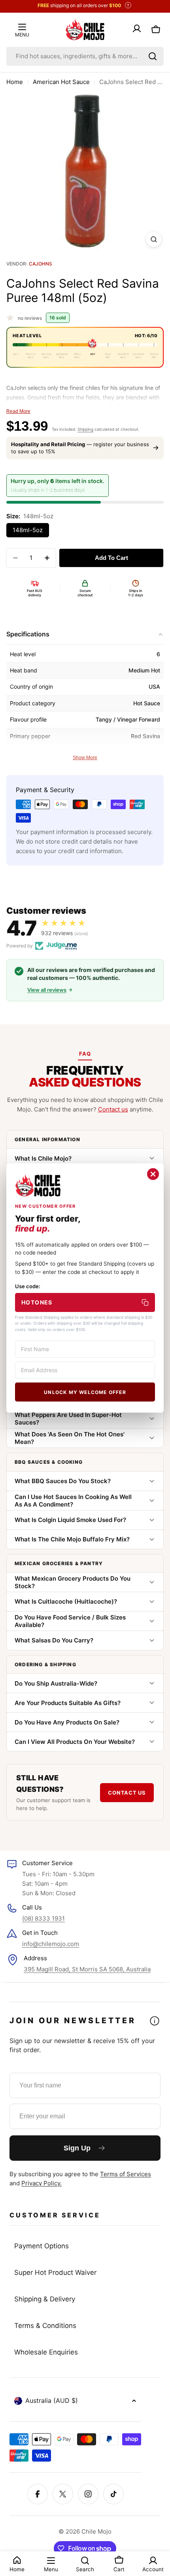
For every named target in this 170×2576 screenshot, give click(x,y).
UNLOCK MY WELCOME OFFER (85, 1392)
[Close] (153, 1174)
